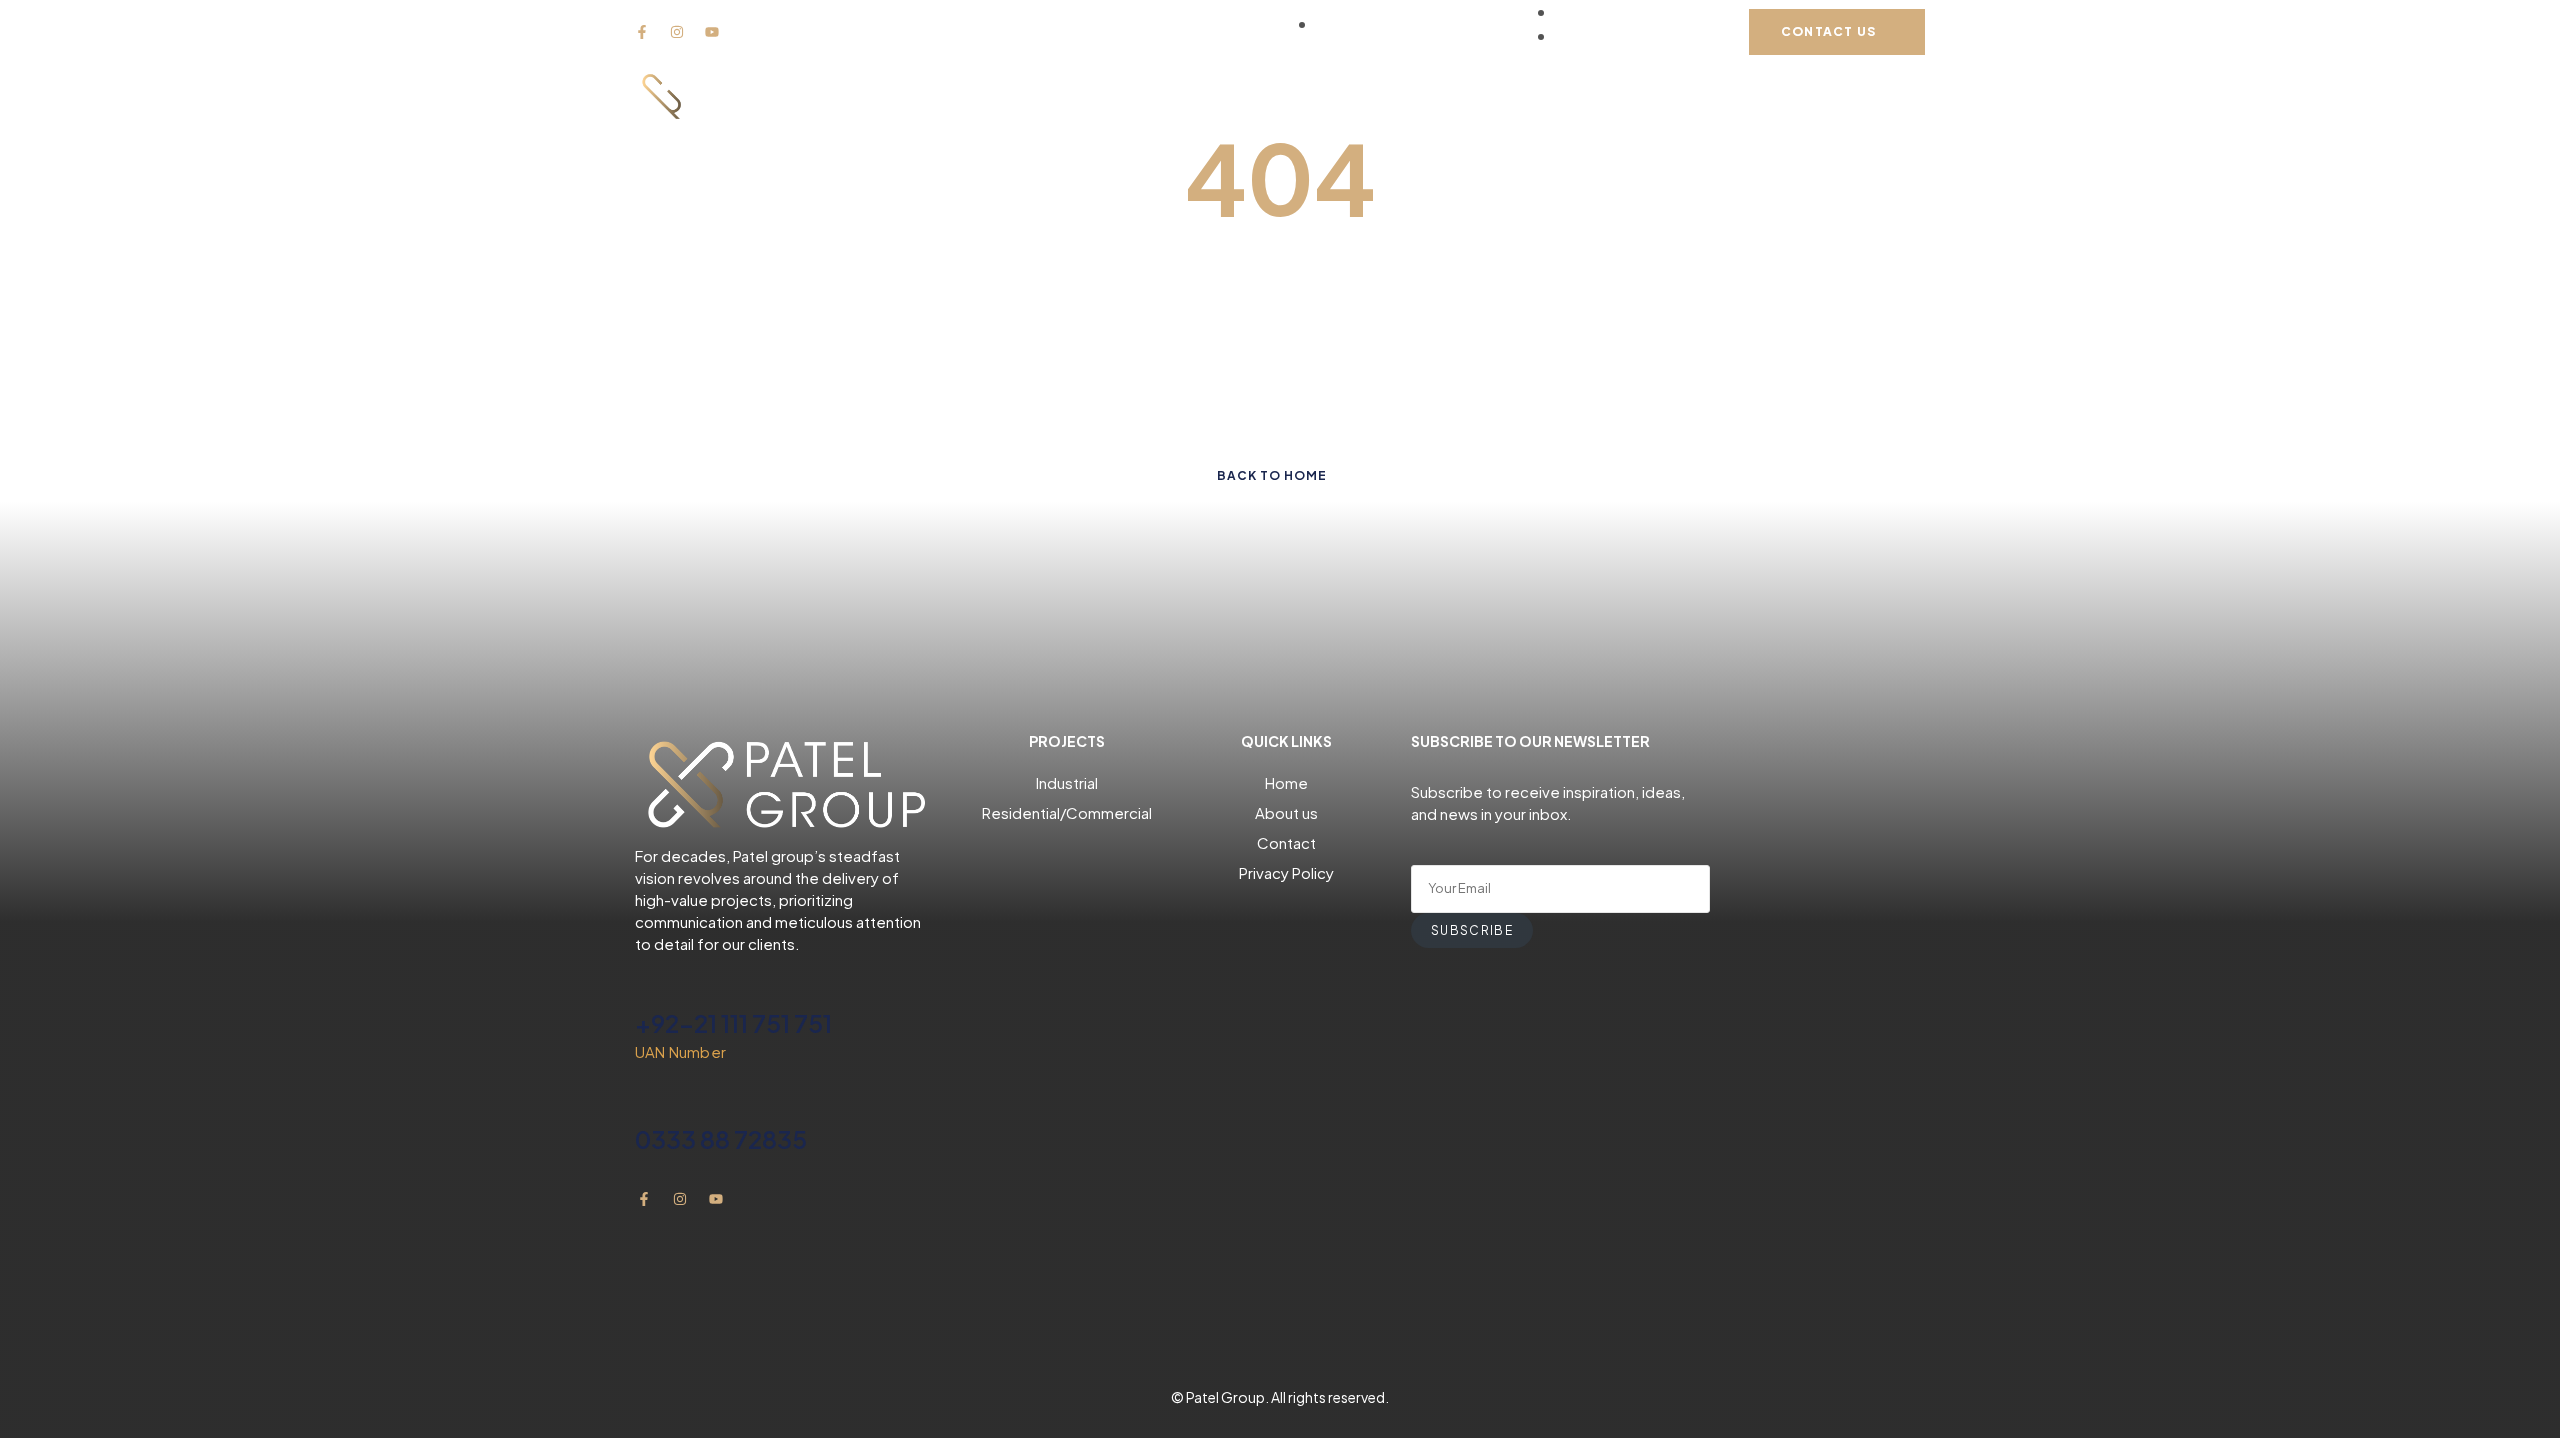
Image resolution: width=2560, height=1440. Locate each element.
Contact (1286, 842)
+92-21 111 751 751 (733, 1023)
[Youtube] (712, 32)
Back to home (1272, 475)
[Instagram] (677, 32)
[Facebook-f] (642, 32)
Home (1286, 782)
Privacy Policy (1286, 872)
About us (1286, 812)
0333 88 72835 (721, 1139)
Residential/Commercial (1067, 812)
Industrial (1067, 782)
